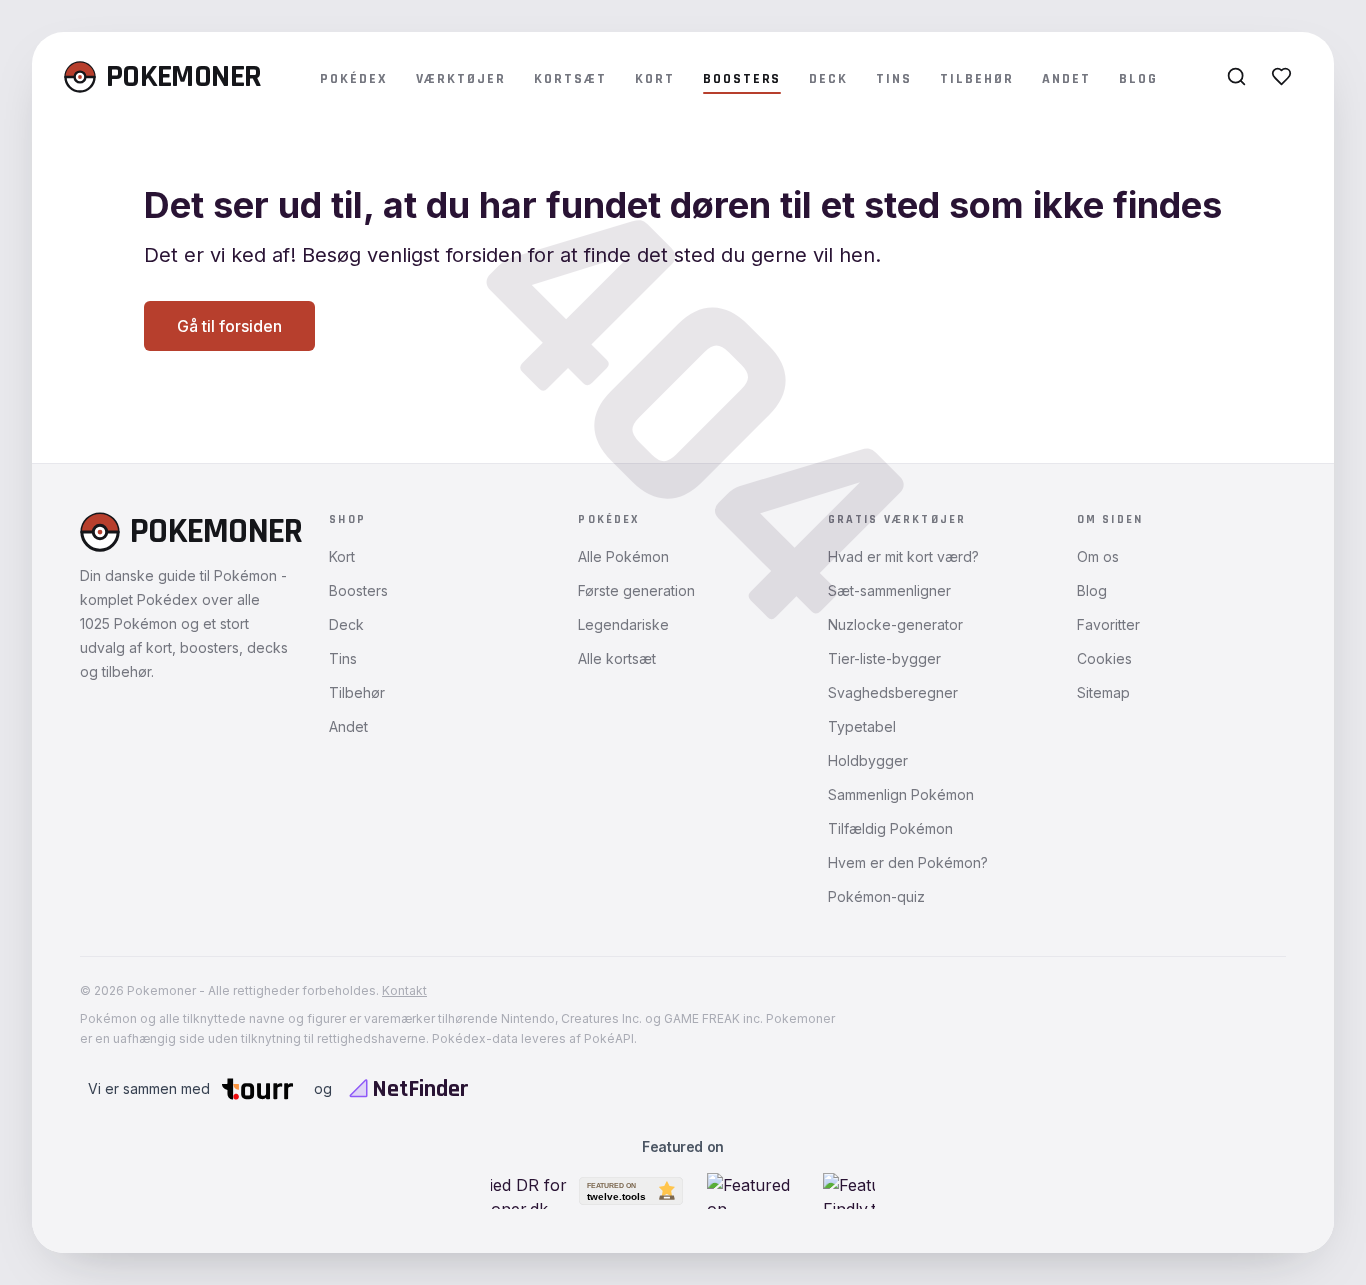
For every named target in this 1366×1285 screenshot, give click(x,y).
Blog (1138, 79)
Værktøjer (461, 79)
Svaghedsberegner (893, 692)
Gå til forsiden (229, 326)
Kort (655, 79)
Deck (828, 79)
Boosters (742, 79)
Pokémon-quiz (876, 896)
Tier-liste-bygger (884, 658)
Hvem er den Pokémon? (908, 862)
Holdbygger (868, 760)
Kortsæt (570, 79)
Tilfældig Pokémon (890, 828)
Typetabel (862, 726)
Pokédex (354, 79)
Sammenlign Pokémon (901, 794)
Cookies (1104, 658)
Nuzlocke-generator (895, 624)
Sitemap (1103, 692)
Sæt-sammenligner (889, 590)
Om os (1098, 556)
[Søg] (1236, 76)
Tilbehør (977, 79)
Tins (894, 79)
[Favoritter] (1281, 76)
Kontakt (404, 990)
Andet (1066, 79)
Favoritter (1108, 624)
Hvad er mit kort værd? (903, 556)
